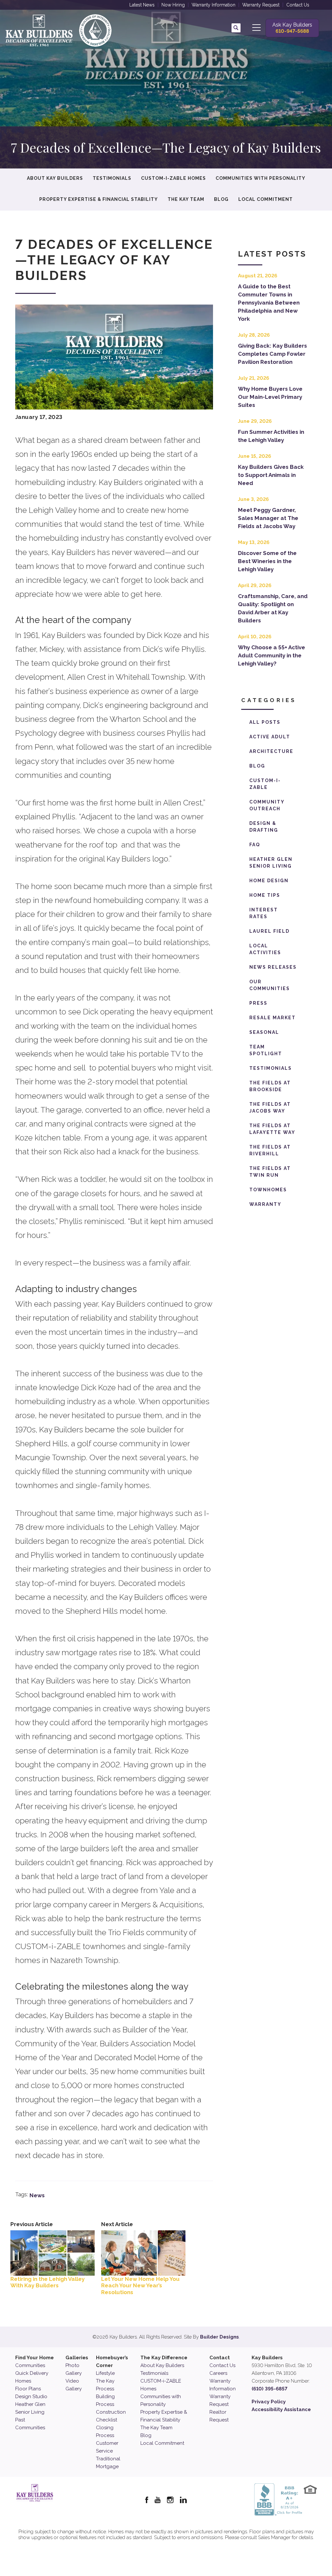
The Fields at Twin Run (270, 1172)
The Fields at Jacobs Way (270, 1108)
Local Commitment (266, 199)
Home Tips (265, 895)
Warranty (265, 1204)
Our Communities (270, 985)
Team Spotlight (266, 1050)
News (37, 2195)
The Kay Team (186, 199)
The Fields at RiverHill (270, 1150)
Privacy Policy (269, 2402)
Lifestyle (105, 2373)
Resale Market (273, 1018)
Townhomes (268, 1190)
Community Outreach (267, 805)
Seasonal (264, 1032)
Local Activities (265, 949)
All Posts (265, 722)
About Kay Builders (55, 178)
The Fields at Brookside (270, 1086)
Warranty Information (213, 5)
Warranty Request (261, 5)
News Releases (273, 967)
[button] (236, 28)
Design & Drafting (264, 827)
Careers (218, 2373)
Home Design (269, 881)
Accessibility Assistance (281, 2409)
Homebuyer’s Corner (112, 2362)
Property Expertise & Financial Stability (99, 199)
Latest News (142, 5)
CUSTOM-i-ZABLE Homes (173, 178)
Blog (221, 199)
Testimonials (112, 178)
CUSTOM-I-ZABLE (265, 784)
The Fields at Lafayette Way (272, 1129)
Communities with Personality (261, 178)
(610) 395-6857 (269, 2389)
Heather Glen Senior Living (271, 863)
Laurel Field (269, 931)
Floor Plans (28, 2389)
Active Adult (270, 737)
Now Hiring (173, 5)
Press (258, 1003)
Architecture (271, 751)
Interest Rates (264, 913)
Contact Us (298, 5)
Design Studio (31, 2397)
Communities (30, 2365)
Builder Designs (219, 2337)
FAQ (255, 845)
